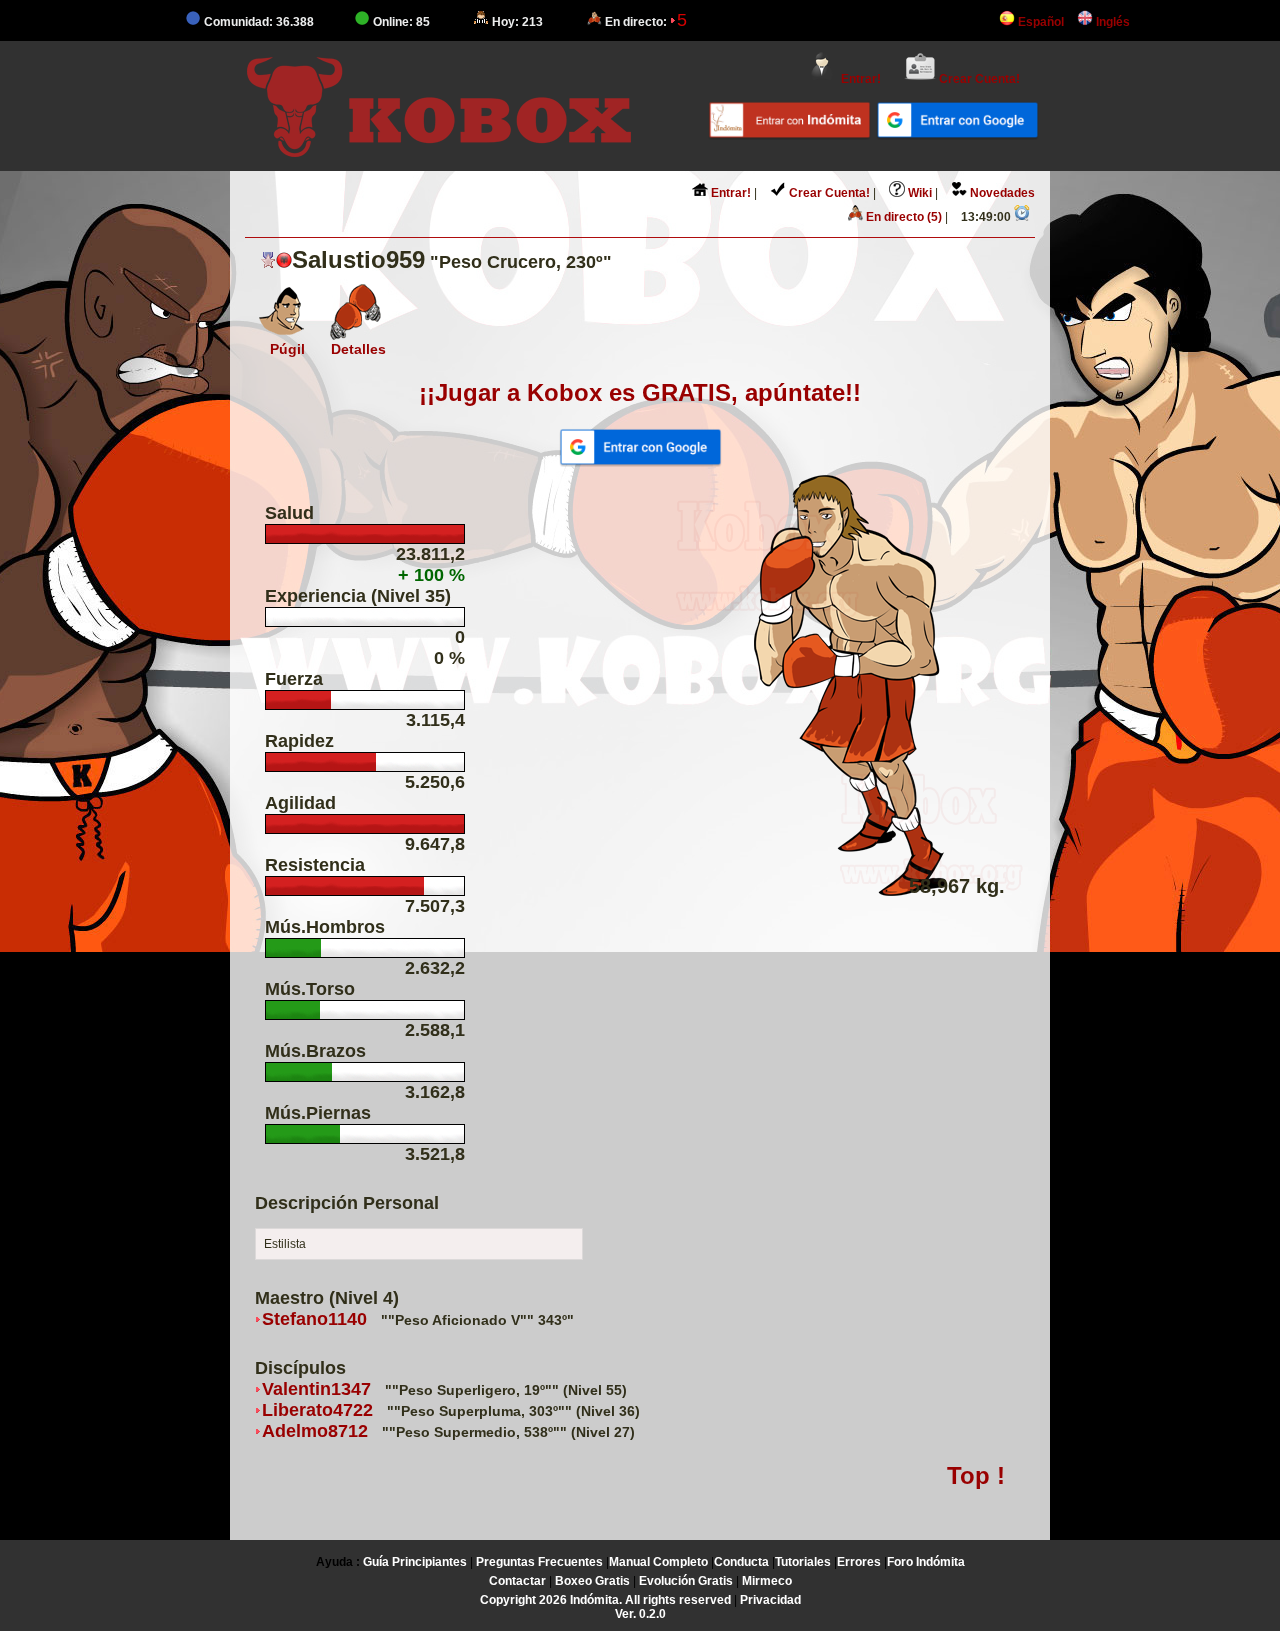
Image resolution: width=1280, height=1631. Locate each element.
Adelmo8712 (315, 1431)
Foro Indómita (926, 1562)
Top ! (976, 1475)
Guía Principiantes (415, 1562)
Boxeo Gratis (592, 1581)
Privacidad (770, 1600)
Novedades (1001, 193)
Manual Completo (658, 1562)
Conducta (741, 1562)
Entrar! (859, 79)
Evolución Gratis (686, 1581)
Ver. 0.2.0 (640, 1614)
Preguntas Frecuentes (539, 1562)
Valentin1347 (316, 1389)
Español (1039, 22)
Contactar (517, 1581)
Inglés (1111, 22)
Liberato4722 (317, 1410)
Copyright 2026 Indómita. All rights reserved (605, 1600)
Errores (859, 1562)
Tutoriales (803, 1562)
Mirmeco (767, 1581)
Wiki (918, 193)
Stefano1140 (314, 1319)
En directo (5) (902, 217)
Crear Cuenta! (978, 79)
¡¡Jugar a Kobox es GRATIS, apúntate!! (640, 392)
